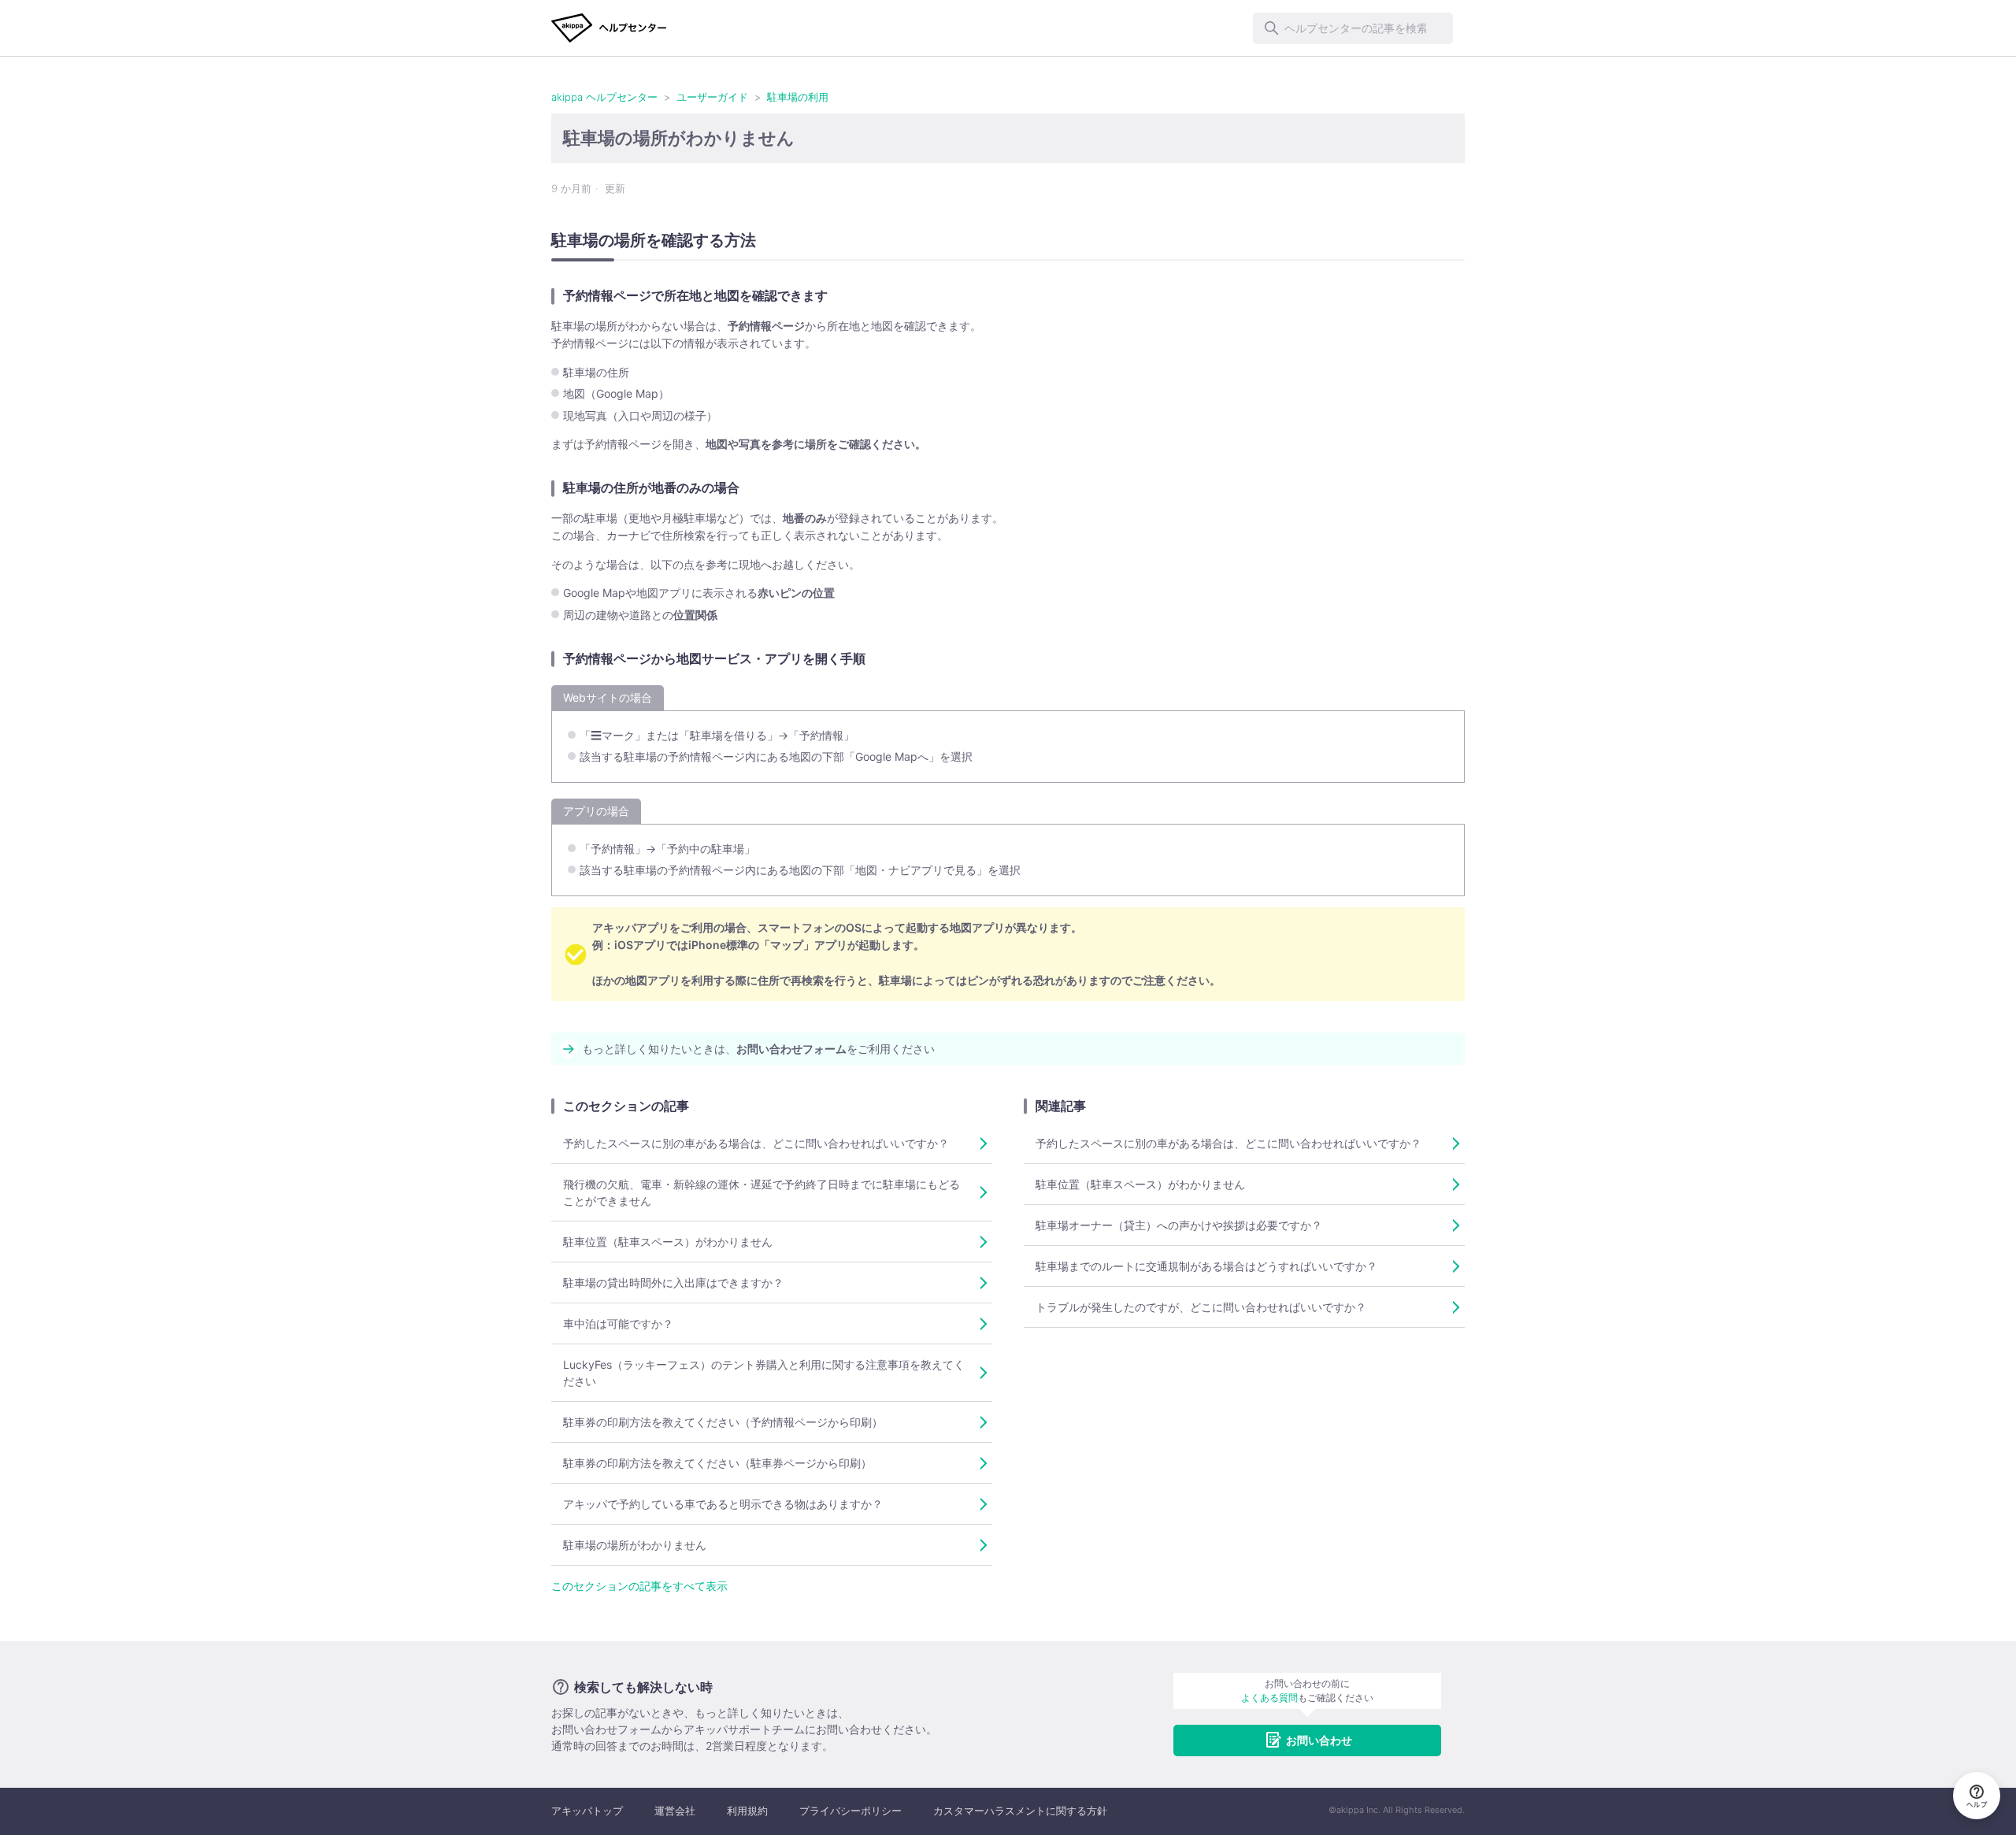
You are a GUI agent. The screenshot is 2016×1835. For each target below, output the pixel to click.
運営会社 (675, 1811)
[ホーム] (609, 28)
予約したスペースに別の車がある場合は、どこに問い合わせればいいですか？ (756, 1143)
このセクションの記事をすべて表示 (639, 1586)
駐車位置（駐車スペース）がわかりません (668, 1242)
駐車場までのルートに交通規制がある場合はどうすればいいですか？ (1206, 1266)
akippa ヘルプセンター (604, 97)
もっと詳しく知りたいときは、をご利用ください (758, 1049)
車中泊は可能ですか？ (618, 1323)
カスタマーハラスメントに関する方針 (1020, 1811)
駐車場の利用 (798, 97)
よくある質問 (1269, 1698)
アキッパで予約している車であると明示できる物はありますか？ (723, 1504)
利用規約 (747, 1811)
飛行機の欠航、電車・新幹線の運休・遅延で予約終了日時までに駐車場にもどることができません (762, 1192)
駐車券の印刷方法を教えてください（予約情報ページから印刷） (723, 1422)
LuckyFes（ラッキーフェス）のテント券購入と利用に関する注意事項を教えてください (764, 1373)
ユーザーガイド (712, 97)
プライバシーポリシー (850, 1811)
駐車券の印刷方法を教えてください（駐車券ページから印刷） (717, 1463)
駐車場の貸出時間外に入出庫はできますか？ (673, 1283)
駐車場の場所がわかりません (635, 1545)
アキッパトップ (587, 1811)
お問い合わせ (1319, 1740)
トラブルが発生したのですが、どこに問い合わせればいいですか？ (1201, 1307)
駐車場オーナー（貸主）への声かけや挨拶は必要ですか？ (1179, 1225)
